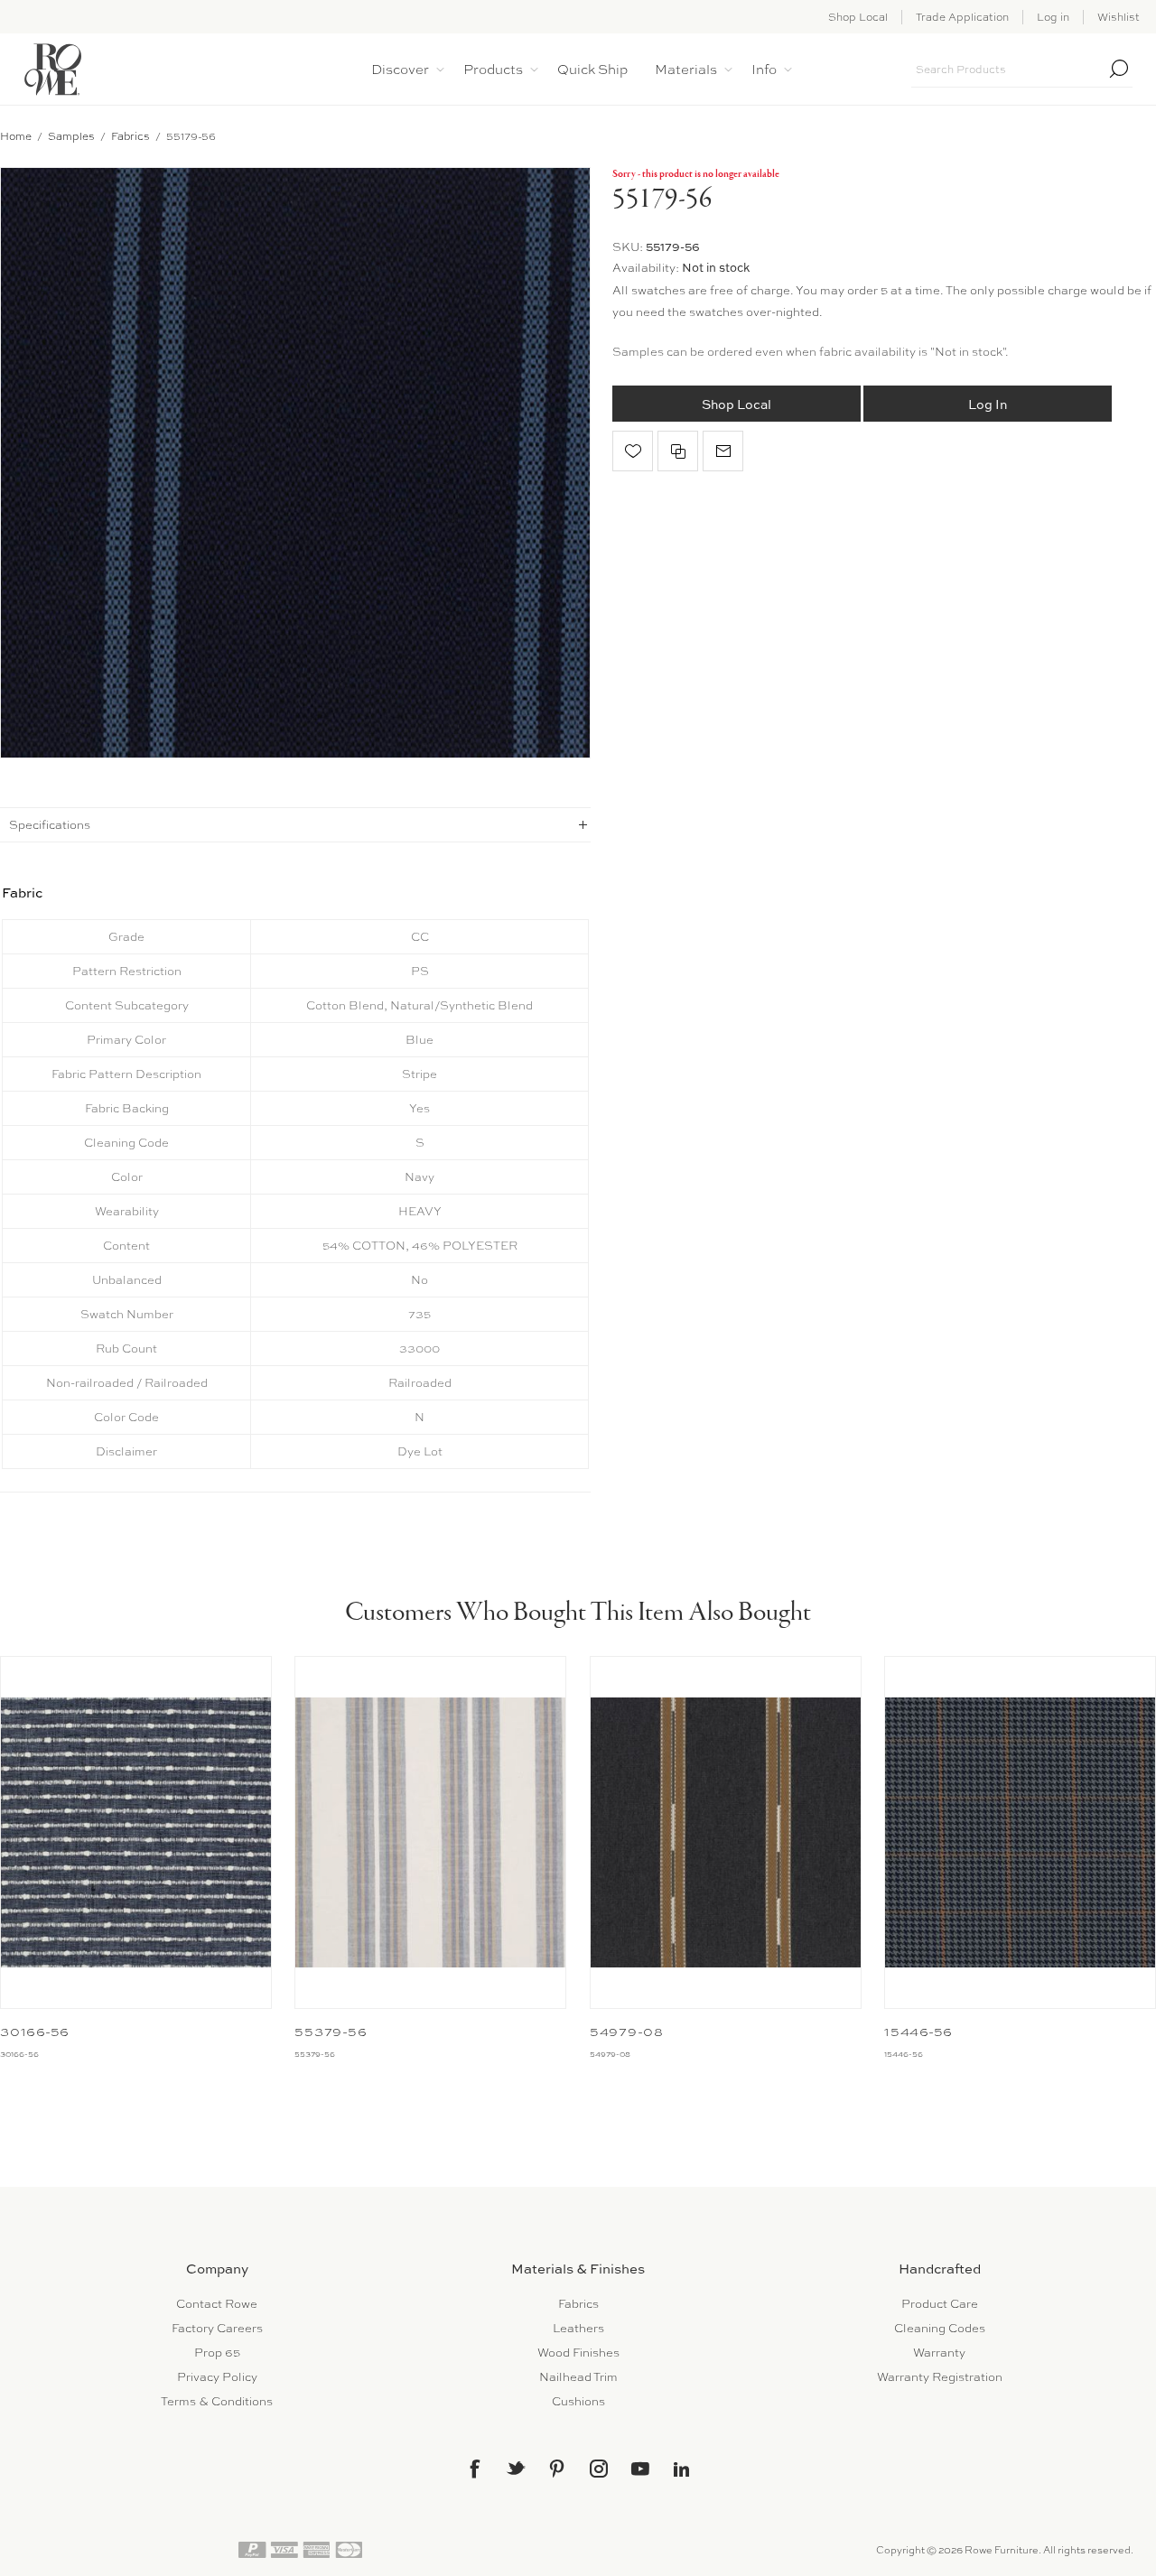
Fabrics (578, 2304)
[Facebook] (474, 2469)
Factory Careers (217, 2328)
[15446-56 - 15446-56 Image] (1020, 1832)
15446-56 (918, 2032)
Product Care (940, 2304)
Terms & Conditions (217, 2401)
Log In (988, 404)
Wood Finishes (578, 2353)
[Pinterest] (557, 2469)
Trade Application (962, 17)
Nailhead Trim (578, 2377)
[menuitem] (217, 2304)
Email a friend (723, 451)
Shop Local (858, 17)
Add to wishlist (633, 451)
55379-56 (331, 2032)
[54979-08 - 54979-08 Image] (726, 1832)
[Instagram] (599, 2469)
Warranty (939, 2353)
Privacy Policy (217, 2377)
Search (1119, 69)
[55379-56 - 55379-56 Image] (430, 1832)
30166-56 (35, 2032)
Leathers (578, 2328)
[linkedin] (682, 2469)
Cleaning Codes (940, 2328)
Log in (1053, 17)
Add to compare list (678, 451)
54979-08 (627, 2032)
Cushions (578, 2401)
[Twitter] (516, 2468)
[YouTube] (640, 2469)
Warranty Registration (940, 2377)
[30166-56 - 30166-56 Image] (136, 1832)
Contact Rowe (217, 2304)
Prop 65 (217, 2353)
